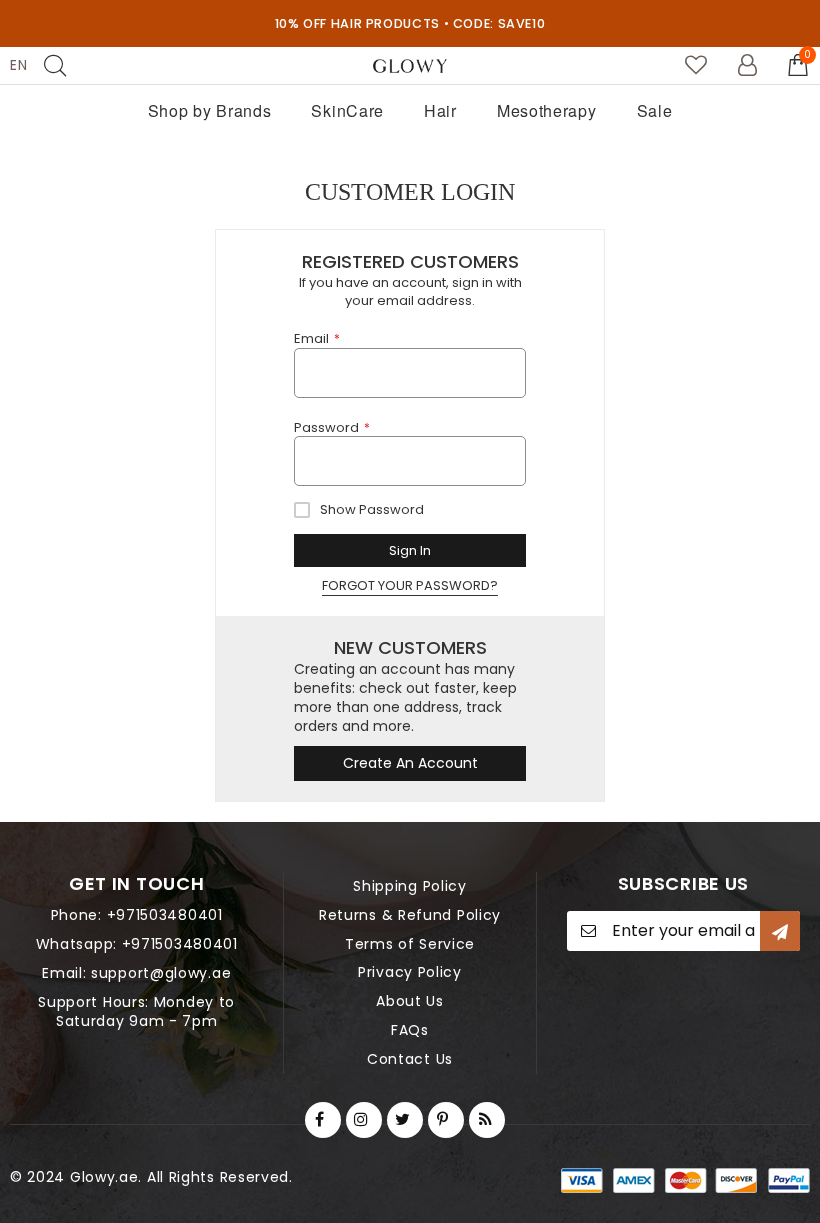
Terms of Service (410, 944)
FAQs (410, 1030)
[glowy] (410, 66)
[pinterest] (446, 1120)
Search (54, 65)
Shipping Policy (410, 886)
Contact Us (410, 1059)
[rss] (487, 1120)
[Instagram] (364, 1120)
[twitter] (405, 1120)
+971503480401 (165, 915)
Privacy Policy (410, 972)
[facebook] (323, 1120)
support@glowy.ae (161, 973)
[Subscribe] (780, 931)
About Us (410, 1001)
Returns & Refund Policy (410, 915)
